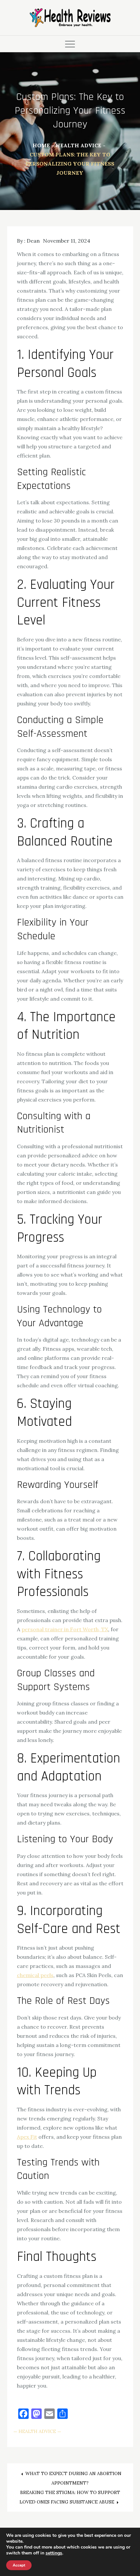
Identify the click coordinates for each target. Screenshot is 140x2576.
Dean (33, 241)
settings (54, 2553)
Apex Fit (27, 2137)
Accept (19, 2565)
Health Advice (37, 2431)
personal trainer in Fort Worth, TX (65, 1629)
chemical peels (35, 1975)
